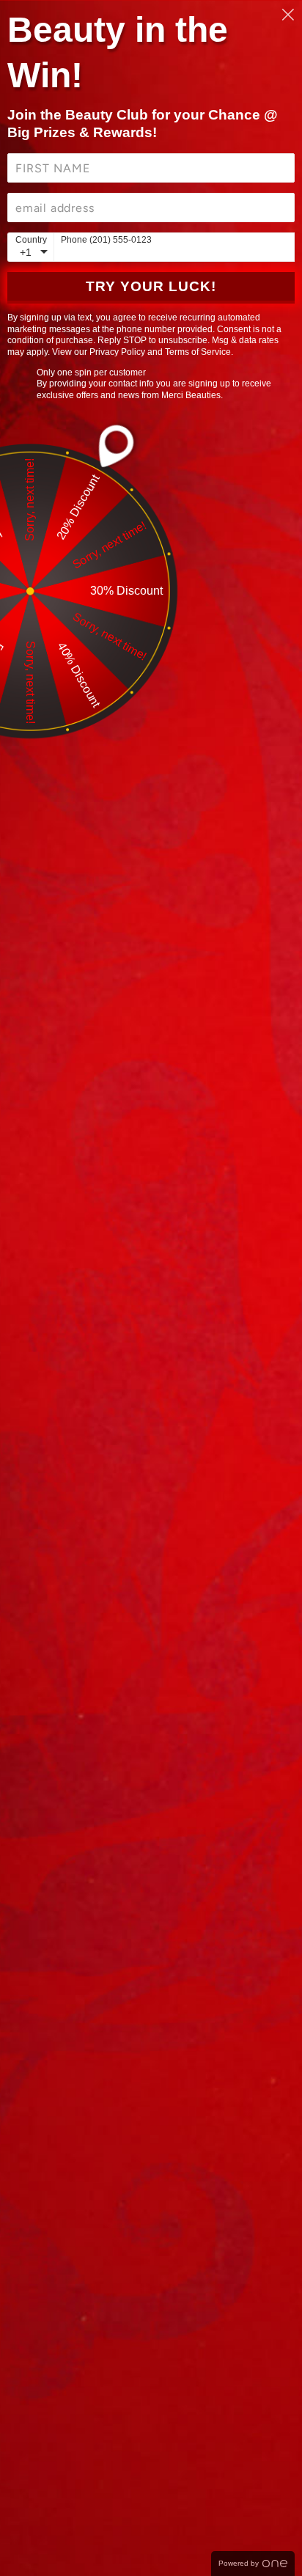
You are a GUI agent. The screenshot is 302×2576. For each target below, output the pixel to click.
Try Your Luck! (151, 286)
